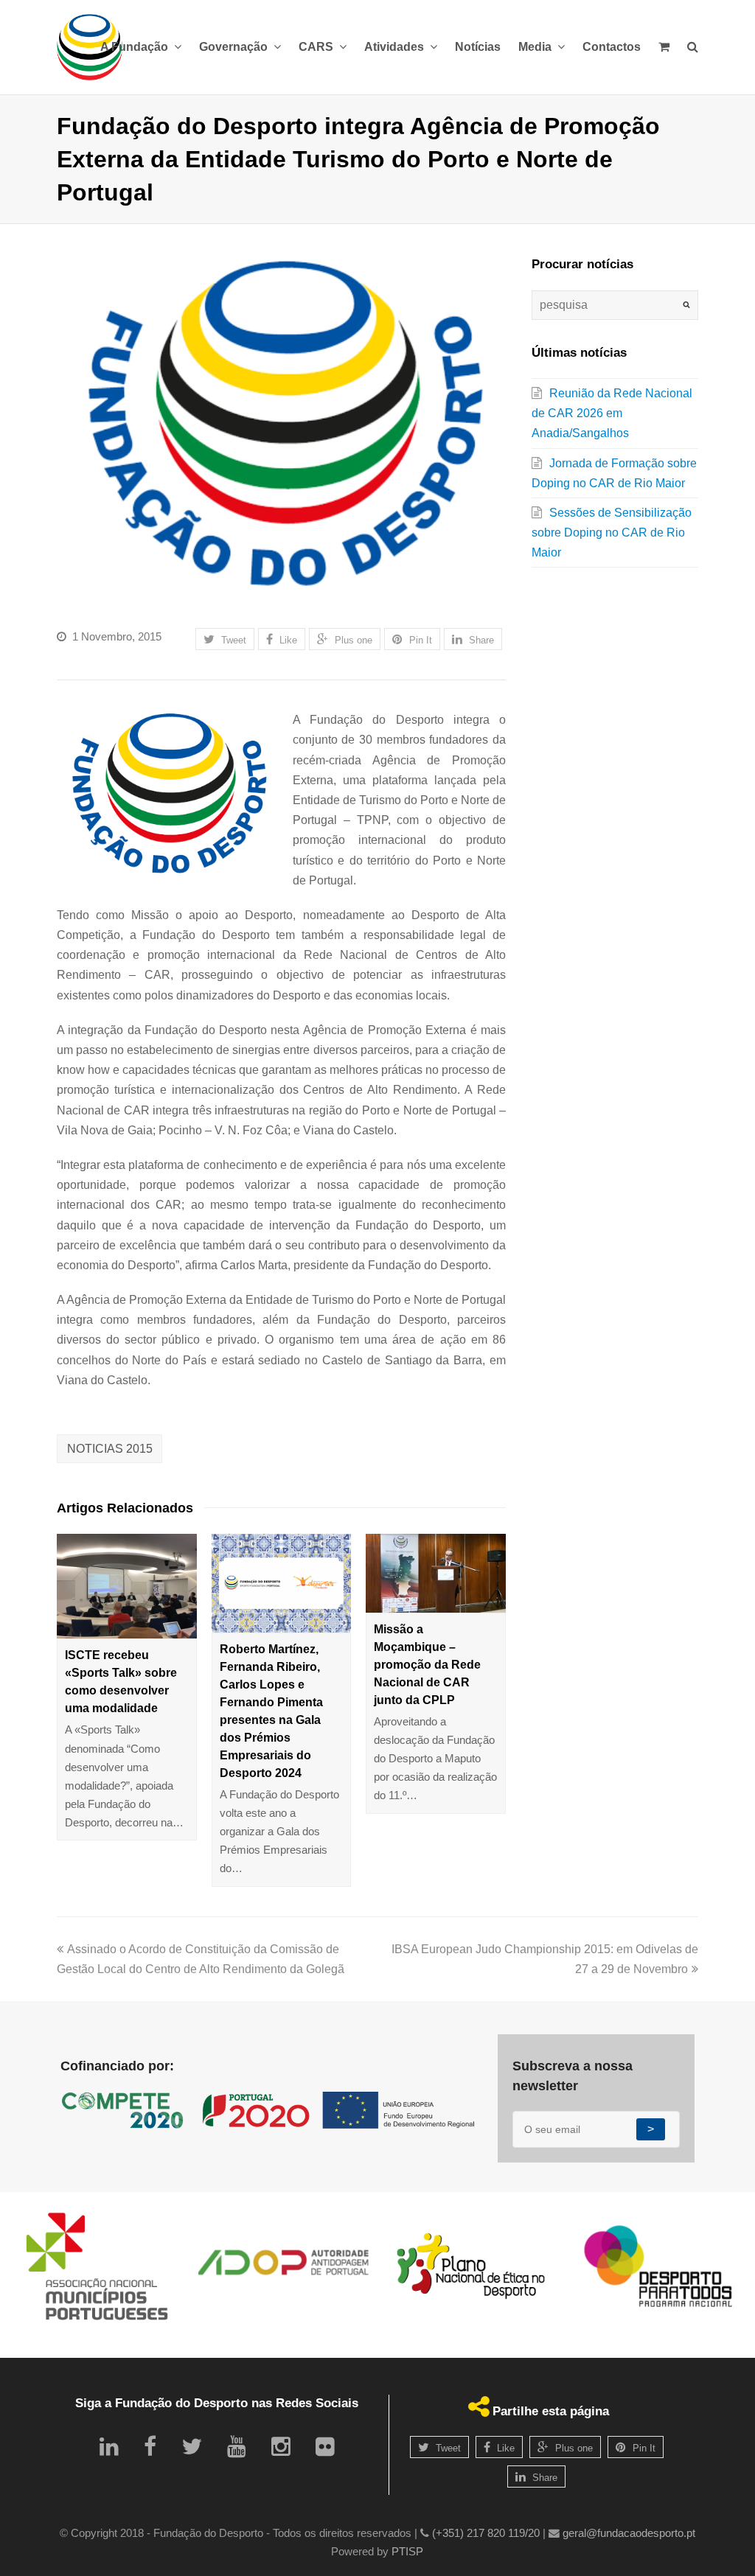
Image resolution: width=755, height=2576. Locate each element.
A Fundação (136, 47)
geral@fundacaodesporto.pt (629, 2533)
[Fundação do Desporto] (90, 47)
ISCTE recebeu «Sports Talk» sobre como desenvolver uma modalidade (121, 1682)
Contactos (612, 47)
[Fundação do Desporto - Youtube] (237, 2447)
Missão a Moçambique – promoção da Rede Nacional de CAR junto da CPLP (427, 1665)
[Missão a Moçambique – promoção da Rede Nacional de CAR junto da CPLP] (436, 1573)
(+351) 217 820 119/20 (486, 2533)
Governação (235, 47)
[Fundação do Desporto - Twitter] (192, 2447)
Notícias (478, 47)
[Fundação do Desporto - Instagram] (281, 2447)
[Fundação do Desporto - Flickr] (325, 2447)
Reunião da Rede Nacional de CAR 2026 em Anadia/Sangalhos (612, 413)
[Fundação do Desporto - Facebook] (150, 2447)
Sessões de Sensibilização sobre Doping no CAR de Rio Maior (612, 533)
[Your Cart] (664, 47)
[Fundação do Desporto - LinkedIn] (109, 2447)
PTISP (407, 2552)
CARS (317, 47)
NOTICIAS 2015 (110, 1449)
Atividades (396, 47)
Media (536, 47)
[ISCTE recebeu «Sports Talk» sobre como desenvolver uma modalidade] (127, 1586)
